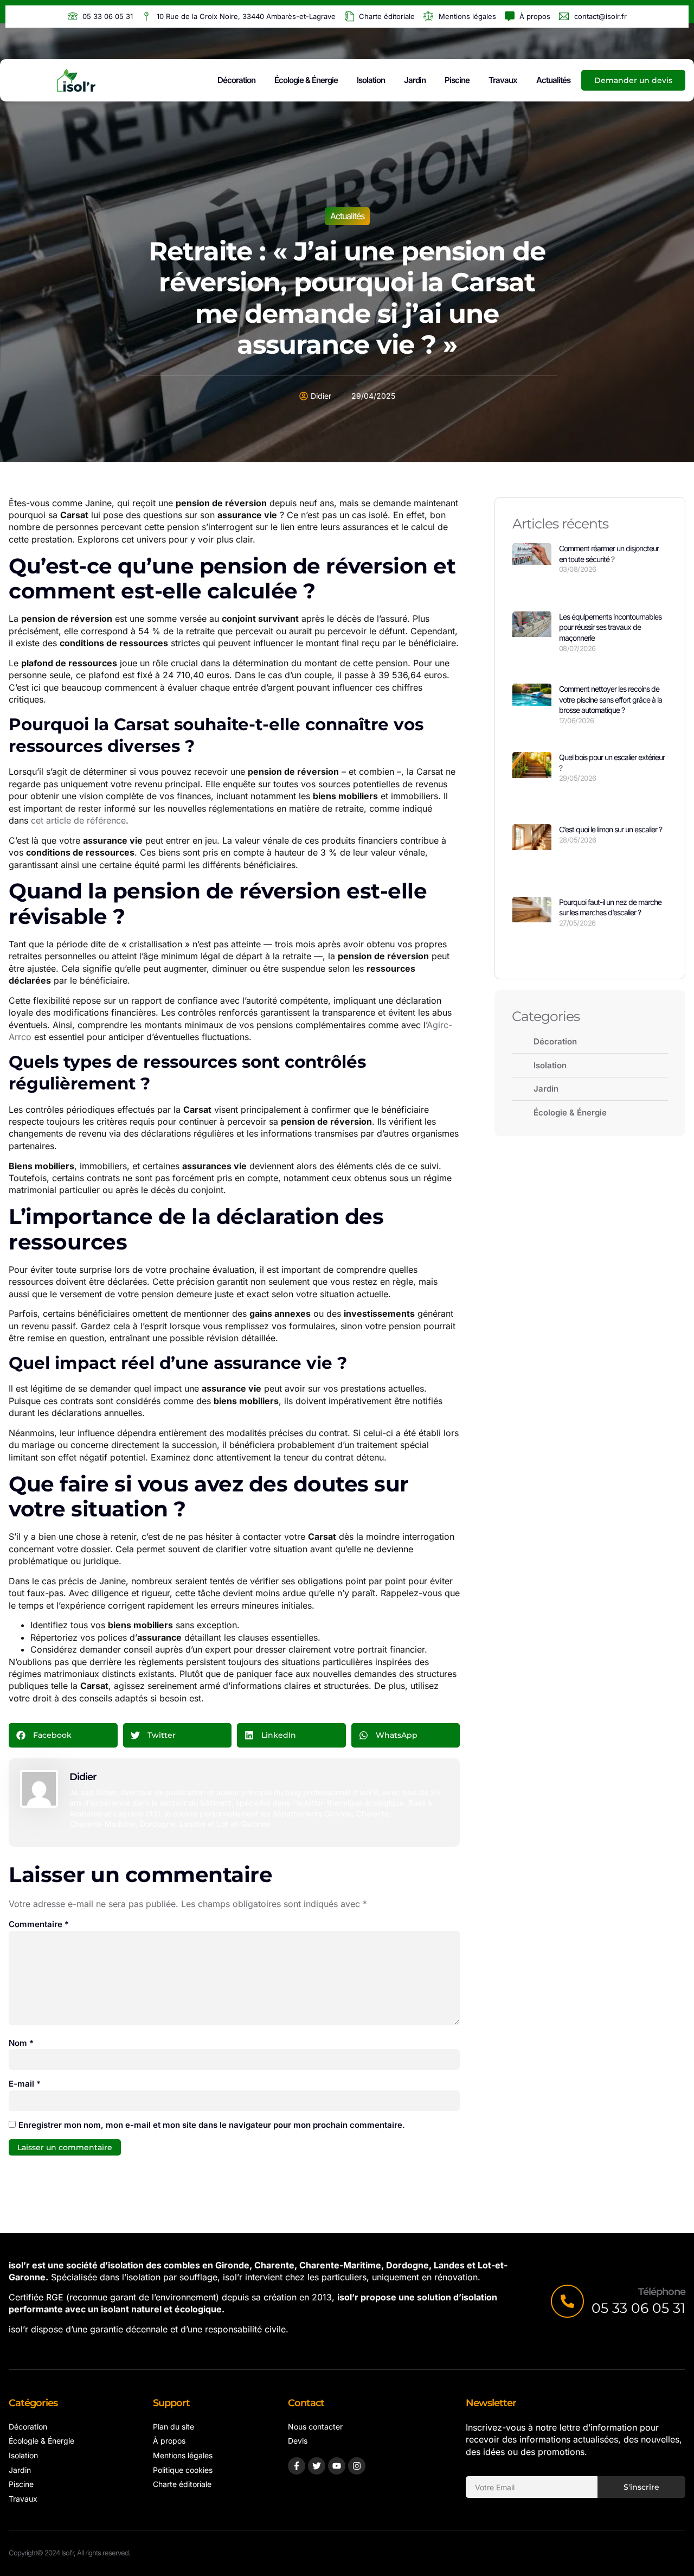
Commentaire (39, 1924)
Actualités (553, 80)
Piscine (457, 80)
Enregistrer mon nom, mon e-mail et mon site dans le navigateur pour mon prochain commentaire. (212, 2125)
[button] (63, 1735)
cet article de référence (78, 820)
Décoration (236, 80)
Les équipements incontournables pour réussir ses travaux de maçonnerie (610, 627)
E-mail (25, 2084)
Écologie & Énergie (306, 80)
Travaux (503, 80)
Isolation (371, 80)
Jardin (415, 80)
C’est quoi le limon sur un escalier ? (611, 829)
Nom (21, 2043)
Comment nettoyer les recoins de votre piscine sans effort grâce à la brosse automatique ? (611, 699)
